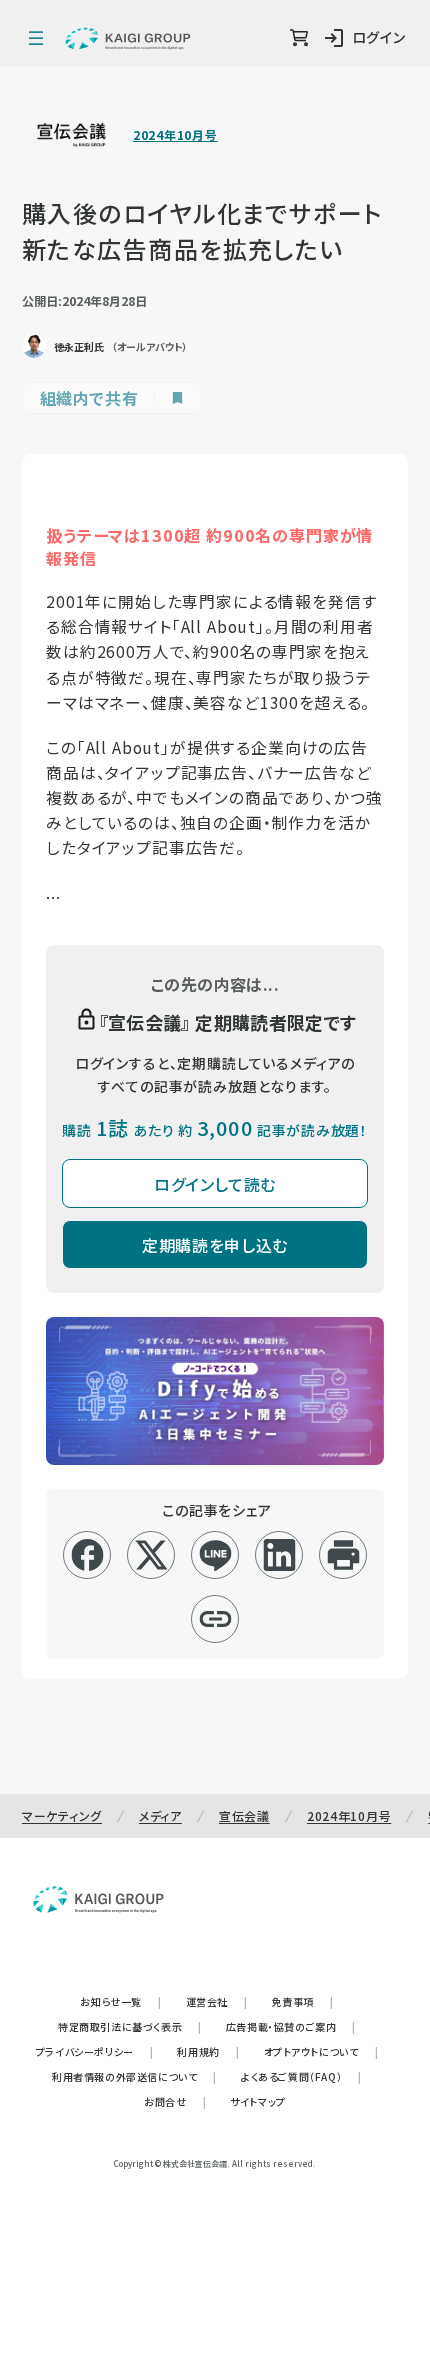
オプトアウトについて (321, 2051)
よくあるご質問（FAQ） (301, 2076)
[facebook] (87, 1555)
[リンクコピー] (215, 1619)
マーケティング (62, 1815)
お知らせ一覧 (120, 2001)
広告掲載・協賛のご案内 (291, 2026)
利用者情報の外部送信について (134, 2076)
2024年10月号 (175, 135)
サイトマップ (258, 2101)
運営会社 (217, 2001)
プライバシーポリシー (95, 2051)
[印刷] (343, 1555)
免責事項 (303, 2001)
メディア (160, 1815)
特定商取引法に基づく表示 (130, 2026)
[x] (151, 1555)
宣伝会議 (244, 1815)
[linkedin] (279, 1555)
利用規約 (208, 2051)
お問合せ (175, 2101)
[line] (215, 1555)
